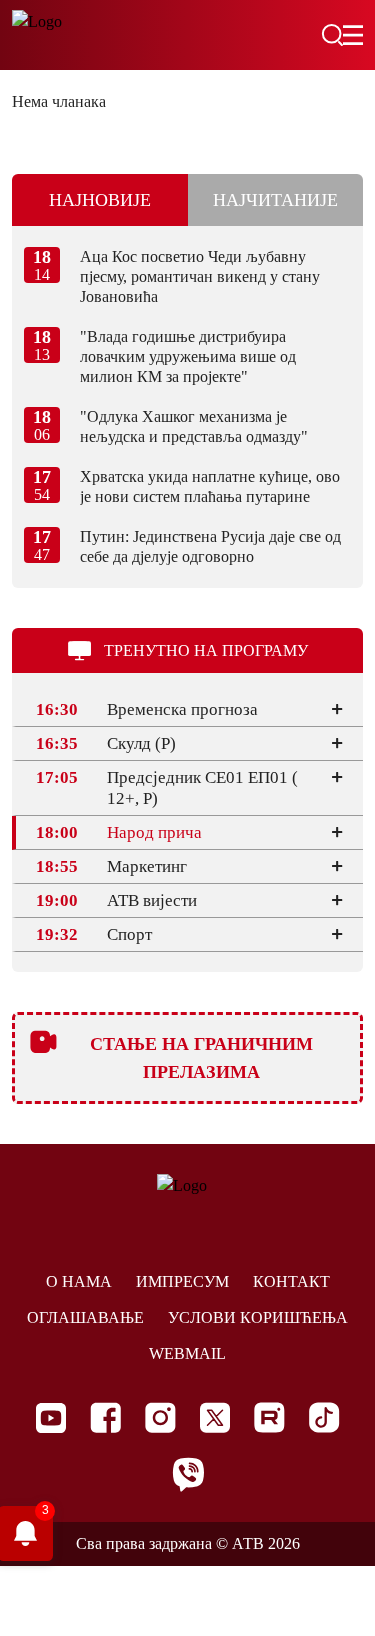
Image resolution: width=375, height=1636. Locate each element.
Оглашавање (85, 1317)
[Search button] (332, 35)
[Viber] (188, 1474)
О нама (79, 1281)
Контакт (291, 1281)
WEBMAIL (187, 1353)
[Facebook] (105, 1417)
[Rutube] (269, 1417)
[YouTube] (51, 1418)
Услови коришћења (258, 1317)
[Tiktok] (324, 1417)
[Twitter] (215, 1417)
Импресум (182, 1281)
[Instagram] (160, 1417)
